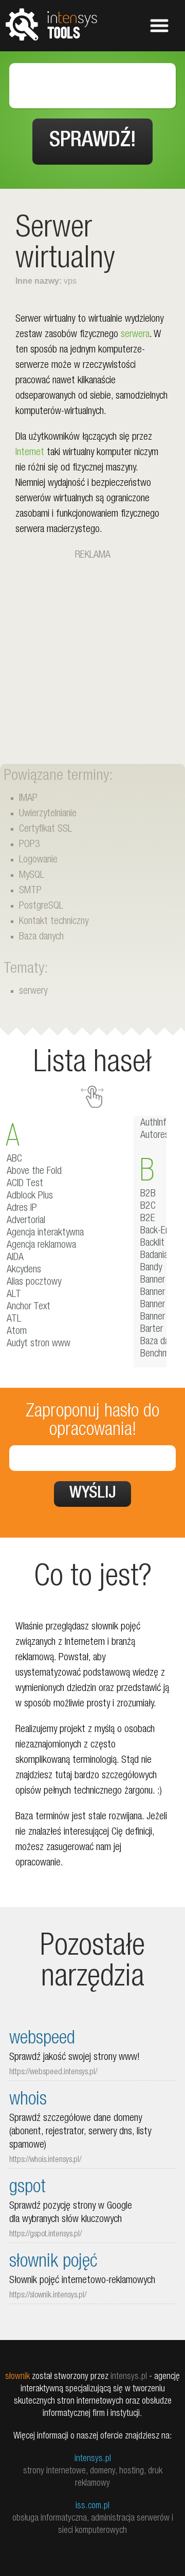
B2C (148, 1207)
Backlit (152, 1244)
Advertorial (26, 1221)
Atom (17, 1332)
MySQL (32, 876)
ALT (14, 1295)
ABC (14, 1159)
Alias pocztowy (34, 1283)
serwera (135, 335)
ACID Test (25, 1184)
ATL (14, 1320)
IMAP (28, 799)
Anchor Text (29, 1307)
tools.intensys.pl (51, 24)
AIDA (15, 1258)
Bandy (151, 1268)
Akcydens (24, 1270)
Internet (30, 453)
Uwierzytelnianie (48, 814)
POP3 (30, 845)
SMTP (30, 891)
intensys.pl (93, 2459)
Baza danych (41, 937)
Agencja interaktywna (45, 1233)
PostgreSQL (41, 907)
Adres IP (22, 1209)
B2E (148, 1219)
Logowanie (38, 860)
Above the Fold (34, 1172)
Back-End (157, 1231)
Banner (153, 1281)
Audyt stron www (39, 1344)
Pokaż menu (159, 26)
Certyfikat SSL (45, 830)
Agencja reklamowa (41, 1246)
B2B (148, 1194)
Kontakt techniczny (54, 922)
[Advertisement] (92, 656)
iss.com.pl (92, 2506)
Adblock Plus (30, 1196)
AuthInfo (156, 1124)
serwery (33, 992)
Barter (152, 1330)
